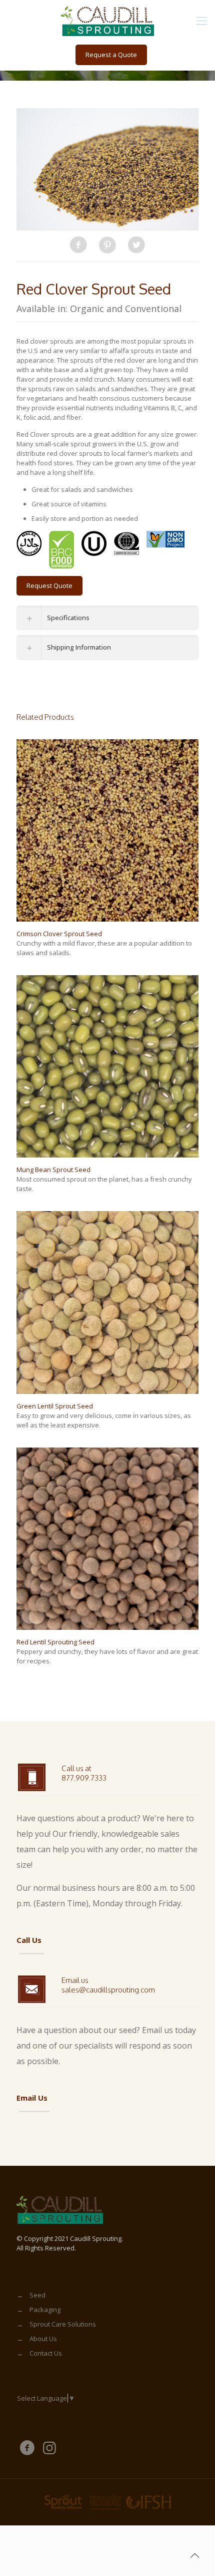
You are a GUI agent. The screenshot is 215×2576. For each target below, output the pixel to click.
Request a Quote (111, 55)
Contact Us (46, 2353)
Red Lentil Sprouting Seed (55, 1642)
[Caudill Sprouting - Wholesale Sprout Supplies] (107, 20)
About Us (43, 2339)
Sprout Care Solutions (63, 2324)
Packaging (45, 2310)
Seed (37, 2295)
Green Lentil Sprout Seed (55, 1406)
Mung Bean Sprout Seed (53, 1170)
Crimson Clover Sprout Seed (59, 934)
